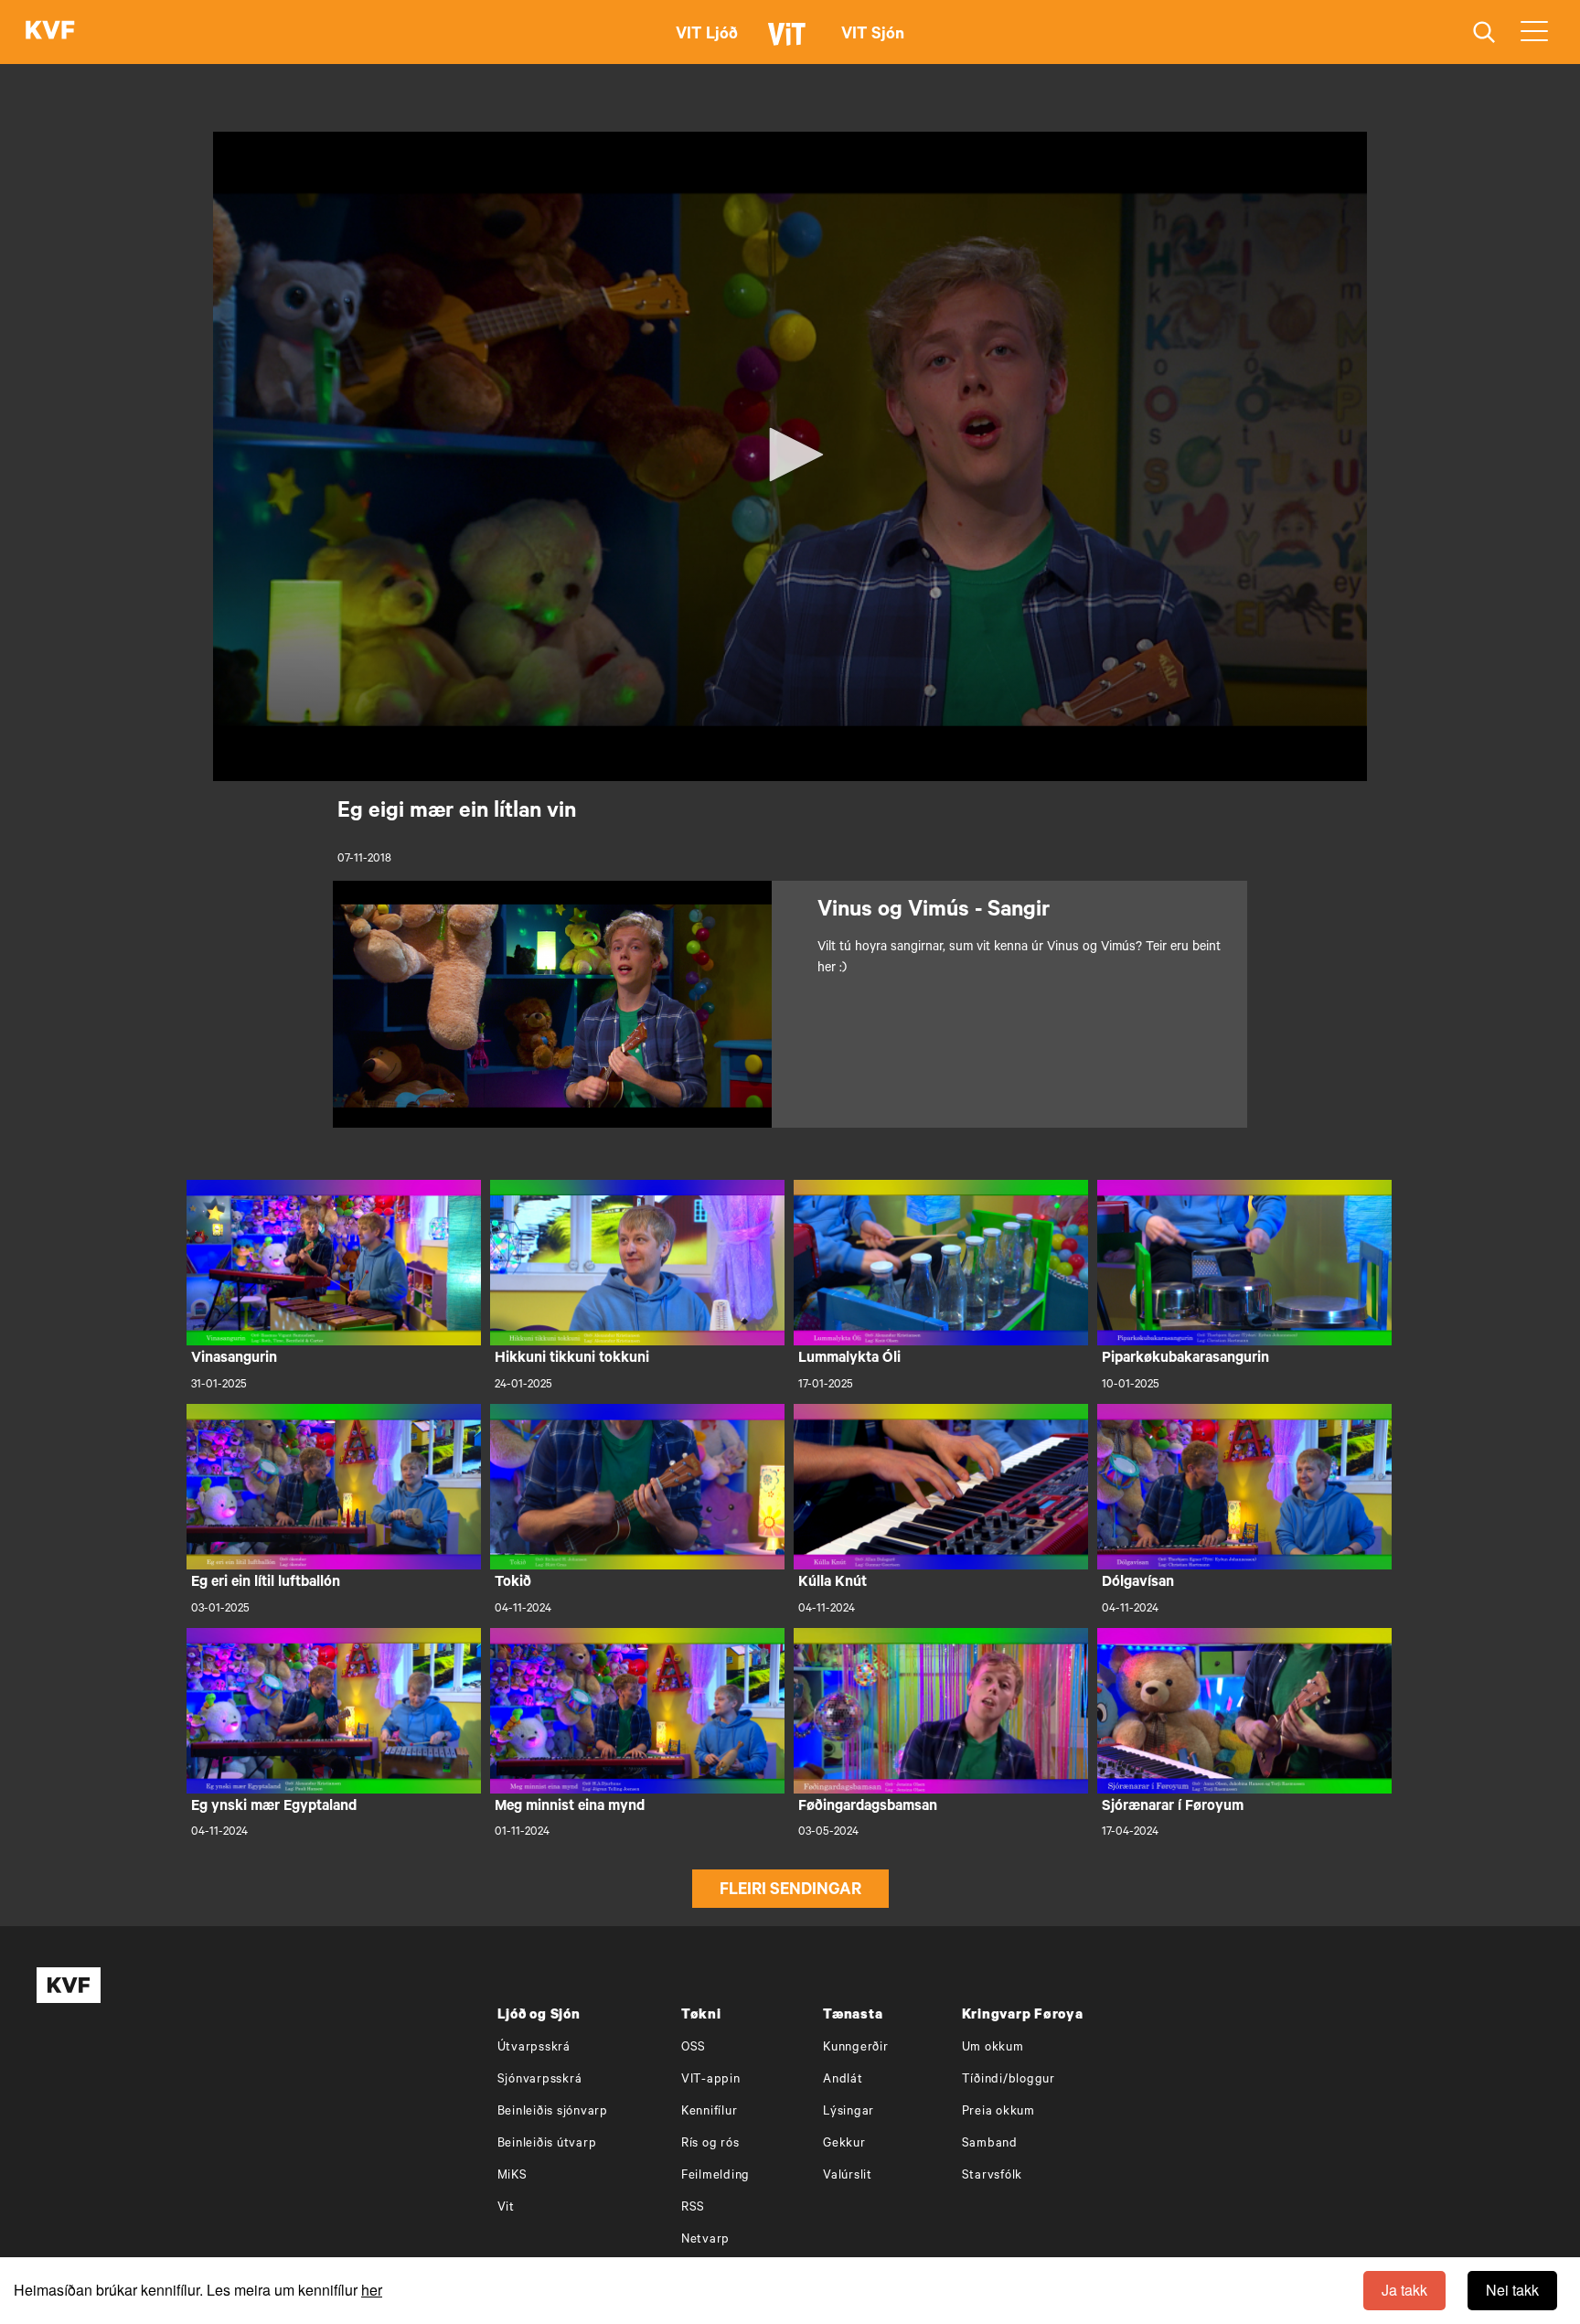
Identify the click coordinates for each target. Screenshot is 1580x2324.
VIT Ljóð (707, 36)
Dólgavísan (1138, 1583)
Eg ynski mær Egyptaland (274, 1807)
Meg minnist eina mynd (570, 1807)
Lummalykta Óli (849, 1359)
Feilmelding (715, 2176)
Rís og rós (710, 2144)
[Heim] (50, 32)
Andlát (843, 2080)
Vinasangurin (234, 1359)
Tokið (513, 1583)
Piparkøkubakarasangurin (1185, 1359)
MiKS (512, 2176)
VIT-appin (711, 2080)
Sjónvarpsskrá (540, 2080)
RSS (693, 2208)
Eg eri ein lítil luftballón (266, 1583)
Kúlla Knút (833, 1583)
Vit (506, 2208)
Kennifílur (710, 2112)
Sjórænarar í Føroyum (1173, 1807)
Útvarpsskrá (534, 2048)
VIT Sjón (873, 36)
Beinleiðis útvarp (547, 2144)
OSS (694, 2048)
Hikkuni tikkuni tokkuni (572, 1359)
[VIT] (790, 42)
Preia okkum (998, 2112)
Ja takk (1404, 2290)
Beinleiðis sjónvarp (553, 2112)
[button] (790, 455)
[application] (790, 456)
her (372, 2290)
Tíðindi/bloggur (1009, 2080)
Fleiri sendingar (790, 1891)
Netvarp (705, 2240)
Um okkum (993, 2048)
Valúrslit (848, 2176)
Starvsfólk (993, 2176)
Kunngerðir (856, 2048)
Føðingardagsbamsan (868, 1807)
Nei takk (1512, 2290)
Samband (990, 2144)
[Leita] (1484, 32)
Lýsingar (849, 2112)
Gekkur (844, 2144)
